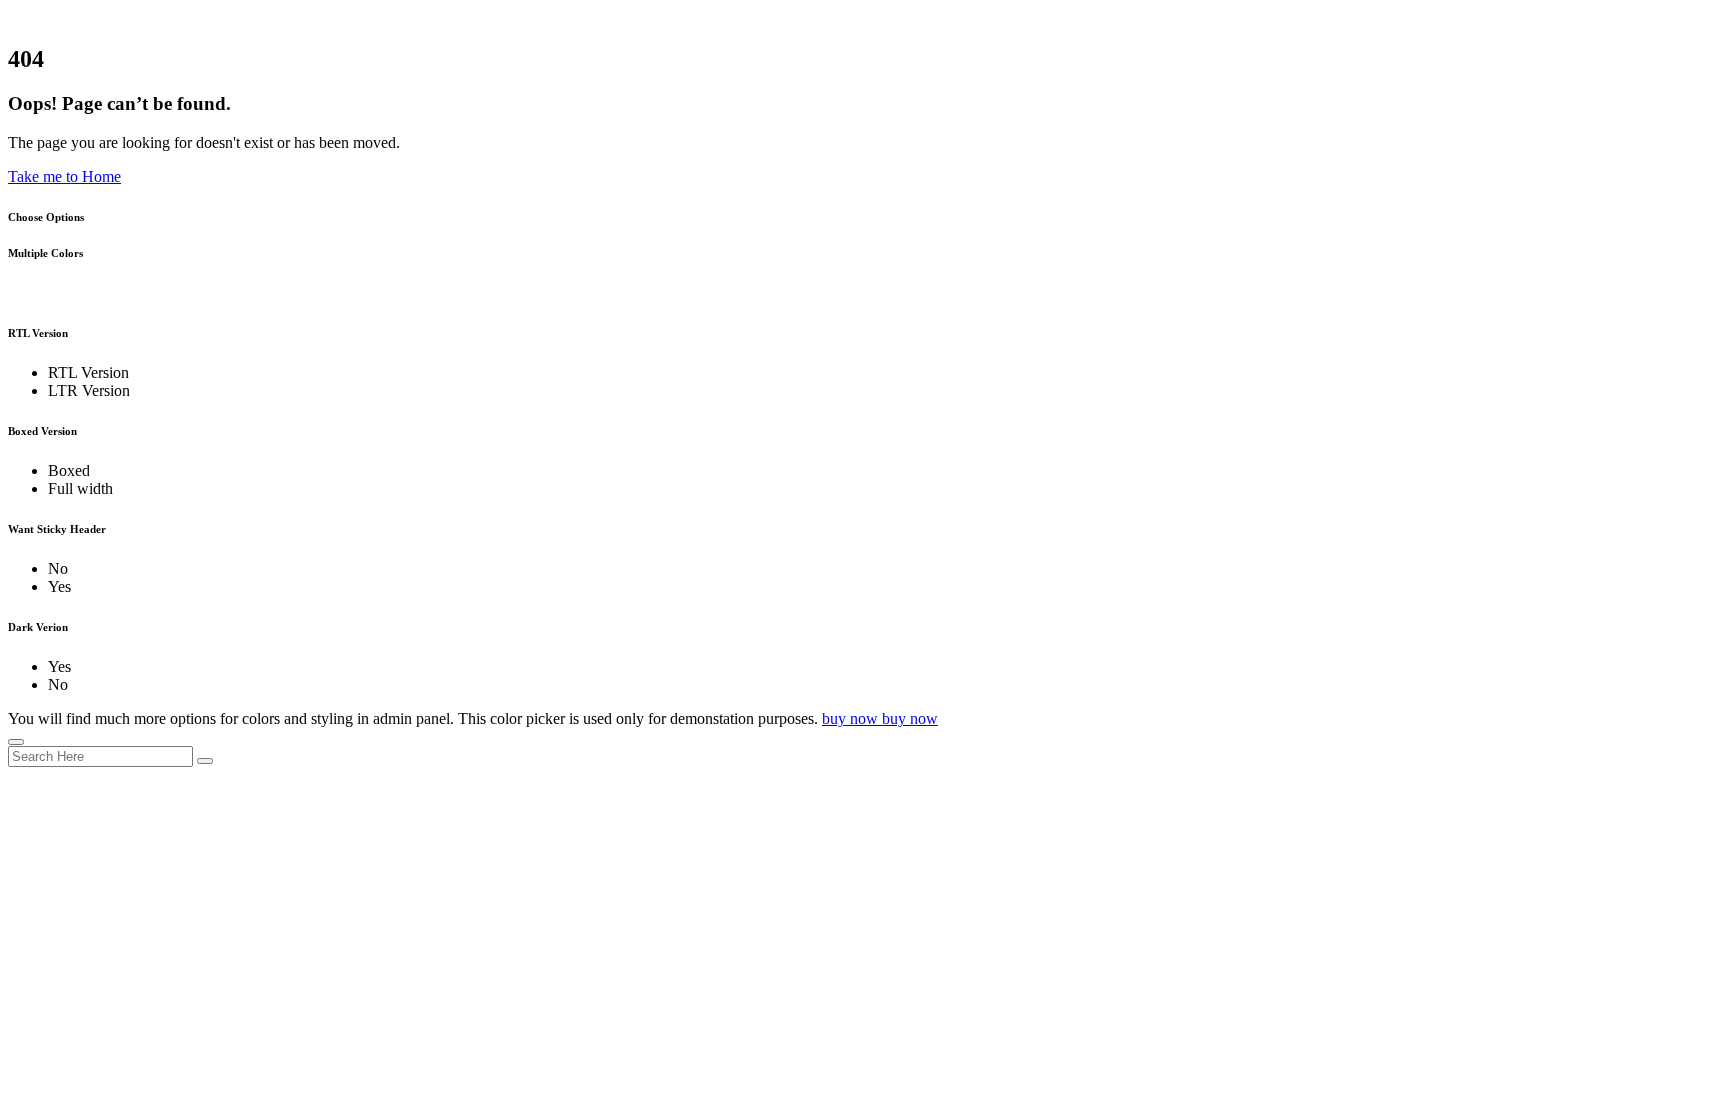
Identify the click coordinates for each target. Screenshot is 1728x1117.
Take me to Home (64, 176)
